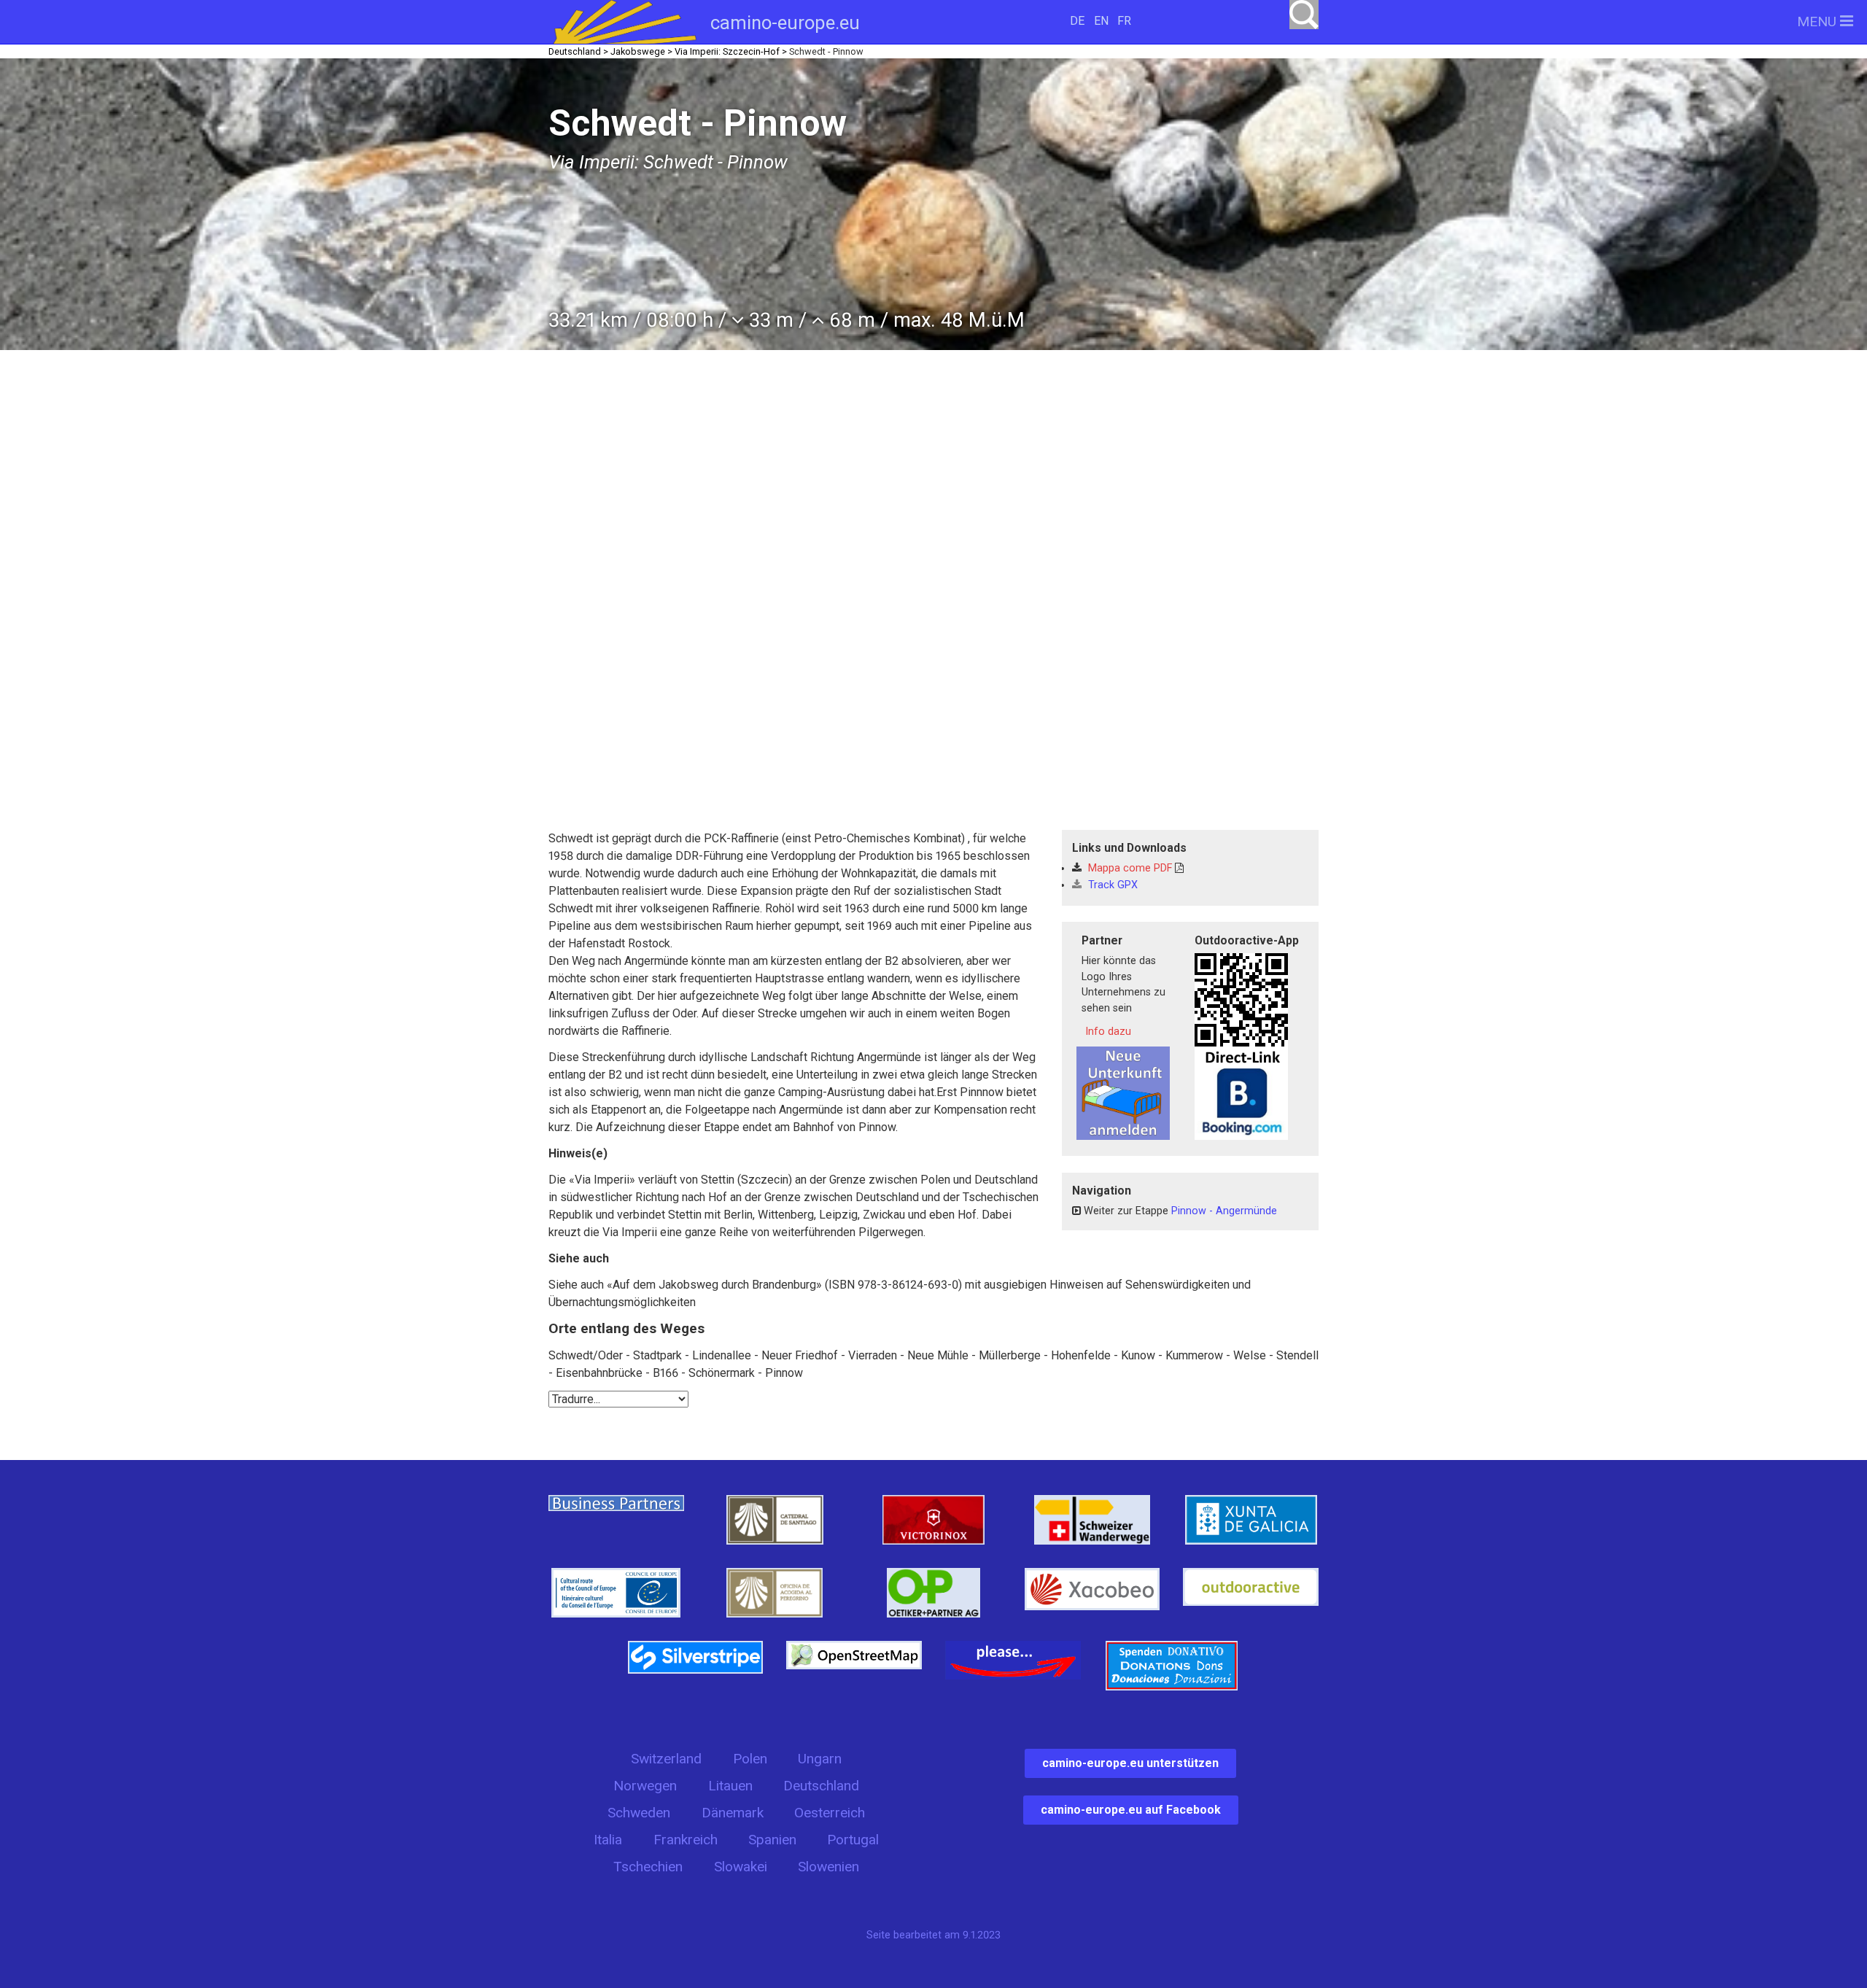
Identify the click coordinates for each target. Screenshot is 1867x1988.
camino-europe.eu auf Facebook (1131, 1810)
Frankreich (686, 1840)
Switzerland (666, 1759)
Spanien (772, 1840)
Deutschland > (578, 51)
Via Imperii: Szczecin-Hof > (731, 51)
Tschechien (648, 1867)
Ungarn (820, 1759)
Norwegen (645, 1786)
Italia (608, 1840)
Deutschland (821, 1786)
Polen (750, 1759)
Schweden (639, 1813)
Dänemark (733, 1813)
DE (1077, 21)
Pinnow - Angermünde (1224, 1211)
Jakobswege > (641, 51)
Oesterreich (830, 1813)
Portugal (853, 1840)
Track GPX (1111, 885)
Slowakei (741, 1867)
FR (1124, 21)
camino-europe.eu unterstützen (1130, 1763)
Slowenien (828, 1867)
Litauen (730, 1786)
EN (1101, 21)
